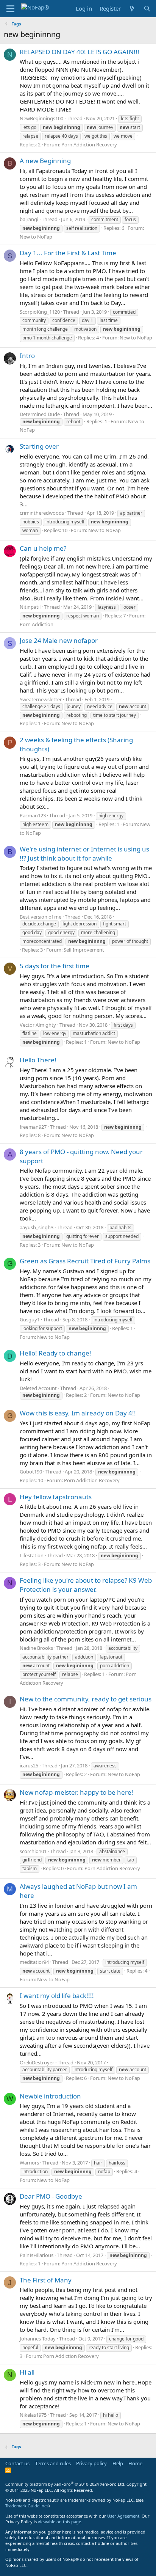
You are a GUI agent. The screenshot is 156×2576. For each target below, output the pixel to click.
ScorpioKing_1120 (40, 312)
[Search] (147, 9)
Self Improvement (84, 950)
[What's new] (132, 9)
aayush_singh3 (37, 1227)
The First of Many (46, 2280)
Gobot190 (31, 1472)
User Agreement (123, 2516)
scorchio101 (33, 1851)
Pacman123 (33, 815)
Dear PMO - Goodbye (51, 2196)
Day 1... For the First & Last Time (68, 253)
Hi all (27, 2372)
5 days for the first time (55, 966)
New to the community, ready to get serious (86, 1699)
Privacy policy (91, 2463)
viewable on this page (59, 2522)
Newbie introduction (50, 2096)
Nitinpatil (30, 607)
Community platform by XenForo (65, 2484)
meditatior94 (34, 1962)
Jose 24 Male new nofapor (59, 640)
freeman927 (33, 1127)
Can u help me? (43, 548)
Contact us (17, 2463)
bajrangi (29, 219)
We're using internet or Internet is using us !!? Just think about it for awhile (84, 854)
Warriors (29, 2163)
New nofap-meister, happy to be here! (76, 1792)
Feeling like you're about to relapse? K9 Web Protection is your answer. (86, 1585)
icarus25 (29, 1766)
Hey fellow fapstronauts (56, 1497)
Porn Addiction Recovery (89, 145)
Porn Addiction (37, 624)
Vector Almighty (38, 1025)
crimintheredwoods (42, 513)
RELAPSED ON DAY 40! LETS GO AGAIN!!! (80, 52)
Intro (27, 356)
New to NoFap (36, 237)
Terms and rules (53, 2463)
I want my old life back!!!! (57, 1996)
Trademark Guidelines (27, 2506)
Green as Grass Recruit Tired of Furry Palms (85, 1261)
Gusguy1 (30, 1319)
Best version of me (41, 917)
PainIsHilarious (37, 2255)
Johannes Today (38, 2339)
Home (135, 2463)
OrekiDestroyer (37, 2062)
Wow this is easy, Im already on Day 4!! (78, 1413)
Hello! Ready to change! (55, 1353)
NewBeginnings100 (41, 118)
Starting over (39, 446)
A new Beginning (45, 161)
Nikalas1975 (33, 2415)
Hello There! (38, 1060)
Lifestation (32, 1555)
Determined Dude (40, 414)
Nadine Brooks (36, 1648)
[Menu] (10, 9)
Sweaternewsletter (41, 699)
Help (118, 2463)
